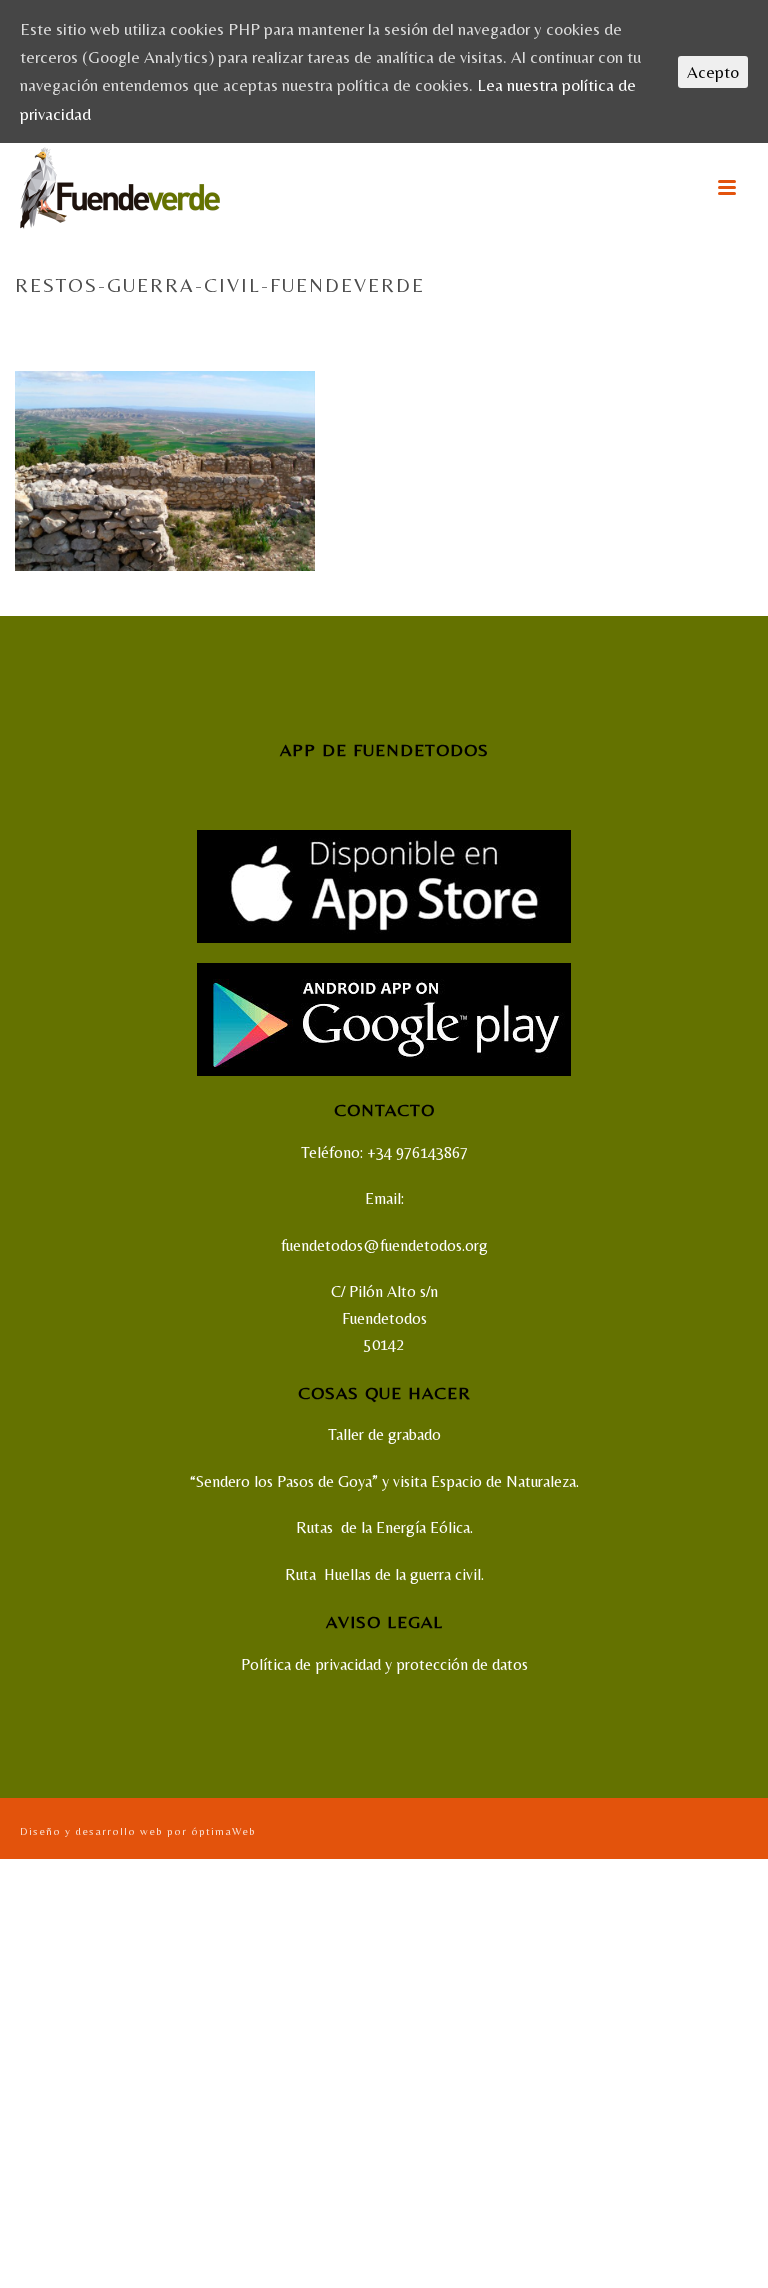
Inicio (496, 327)
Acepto (713, 72)
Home (450, 327)
